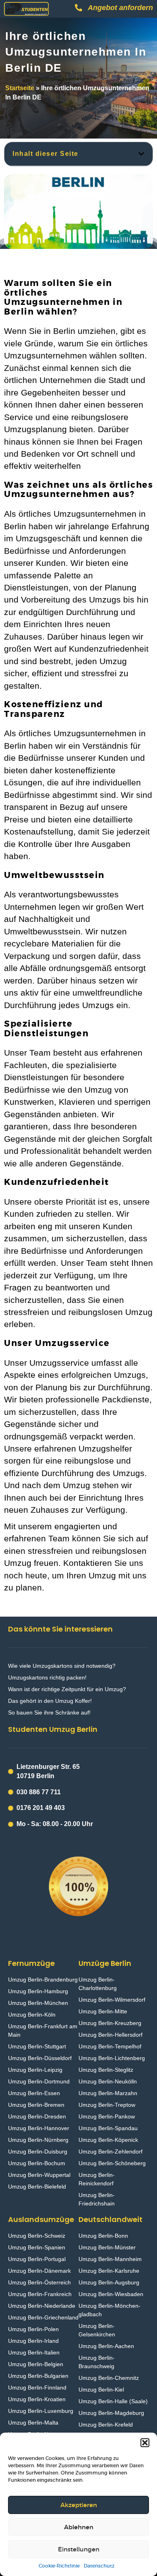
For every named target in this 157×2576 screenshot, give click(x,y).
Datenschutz (99, 2566)
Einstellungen (79, 2549)
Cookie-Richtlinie (59, 2566)
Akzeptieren (79, 2505)
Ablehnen (79, 2527)
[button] (145, 2443)
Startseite (20, 88)
